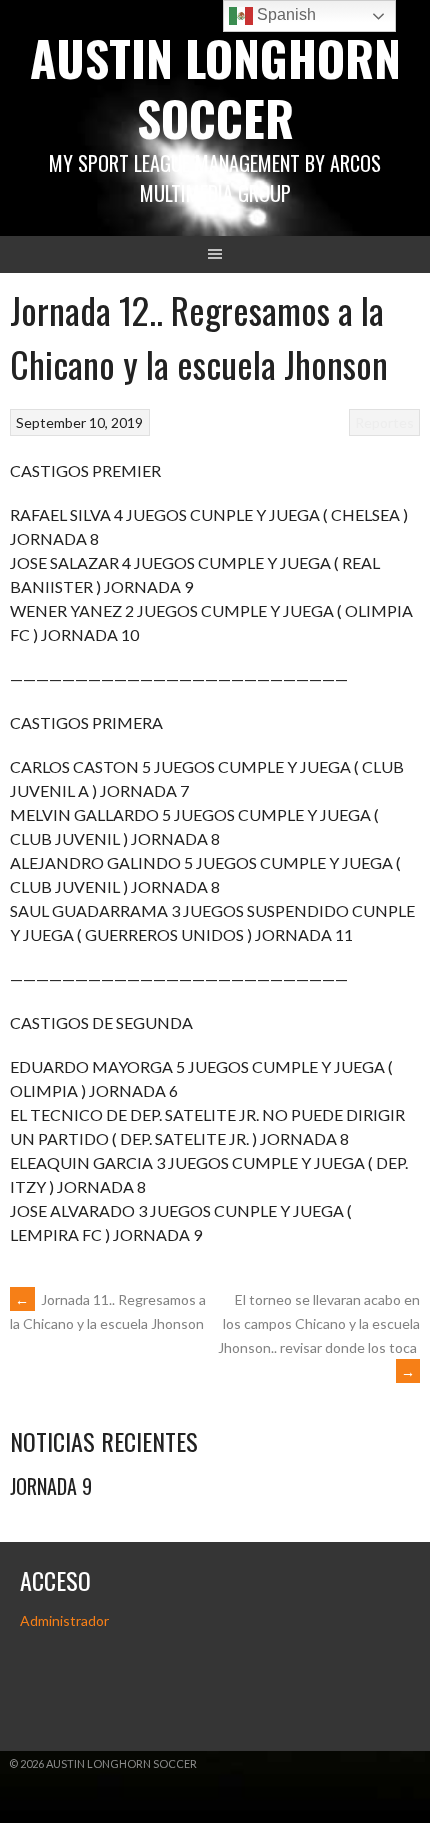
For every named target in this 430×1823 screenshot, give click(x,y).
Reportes (384, 422)
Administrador (64, 1620)
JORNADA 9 (51, 1486)
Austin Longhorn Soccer (215, 87)
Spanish (284, 14)
